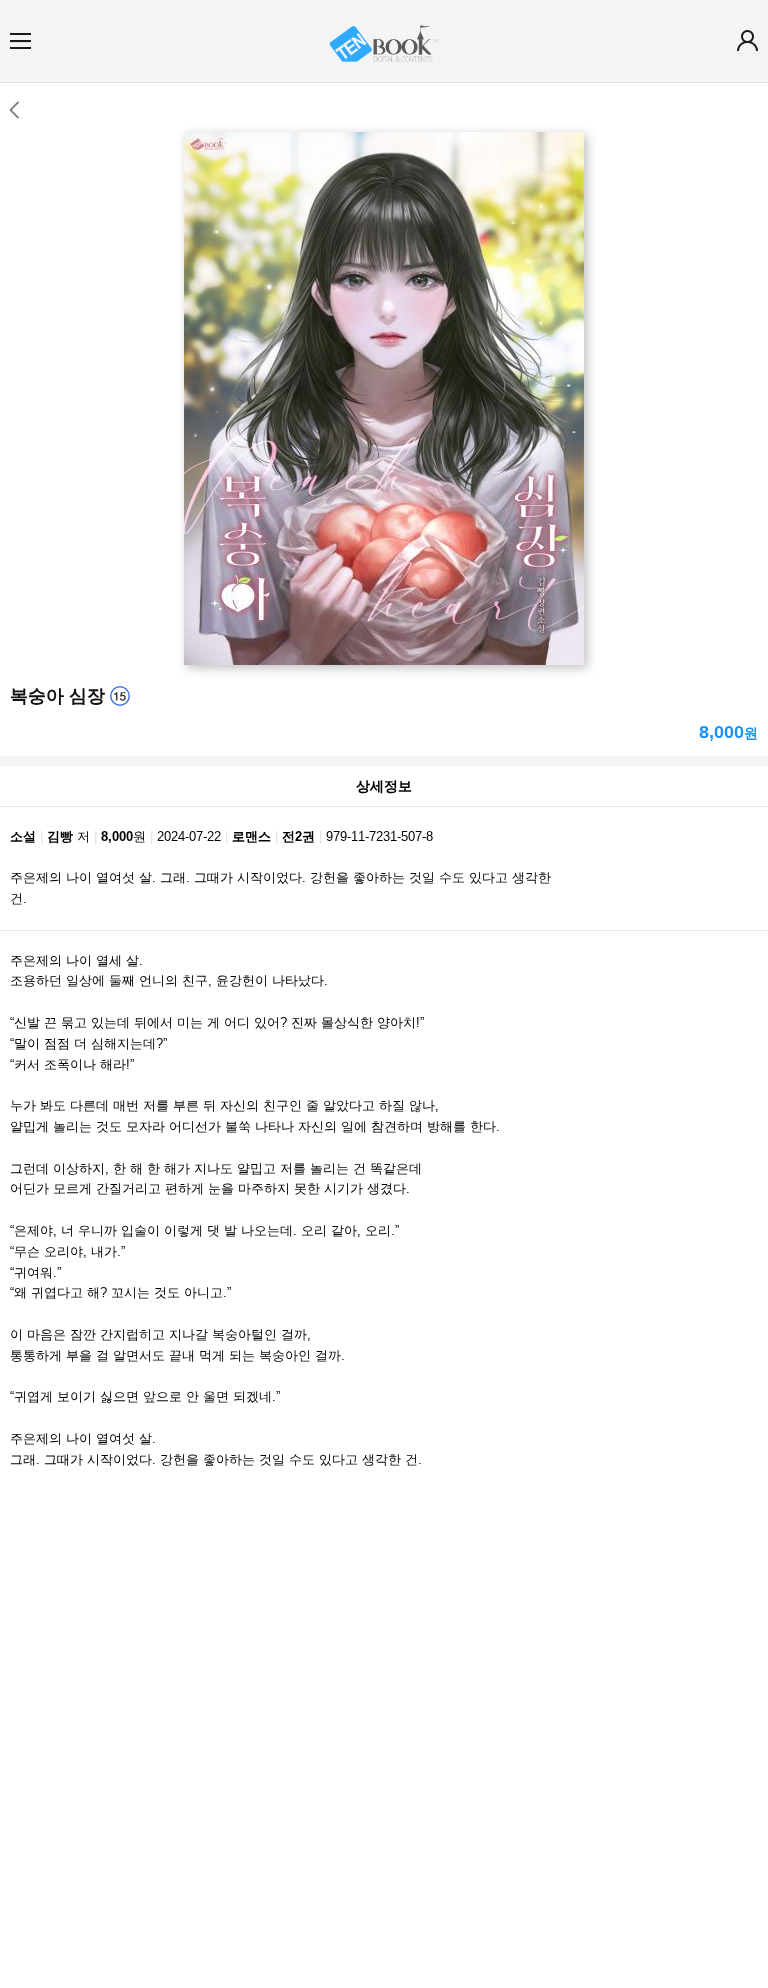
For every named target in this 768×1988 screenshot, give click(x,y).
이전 (13, 110)
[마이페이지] (747, 40)
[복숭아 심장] (384, 398)
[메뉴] (20, 40)
